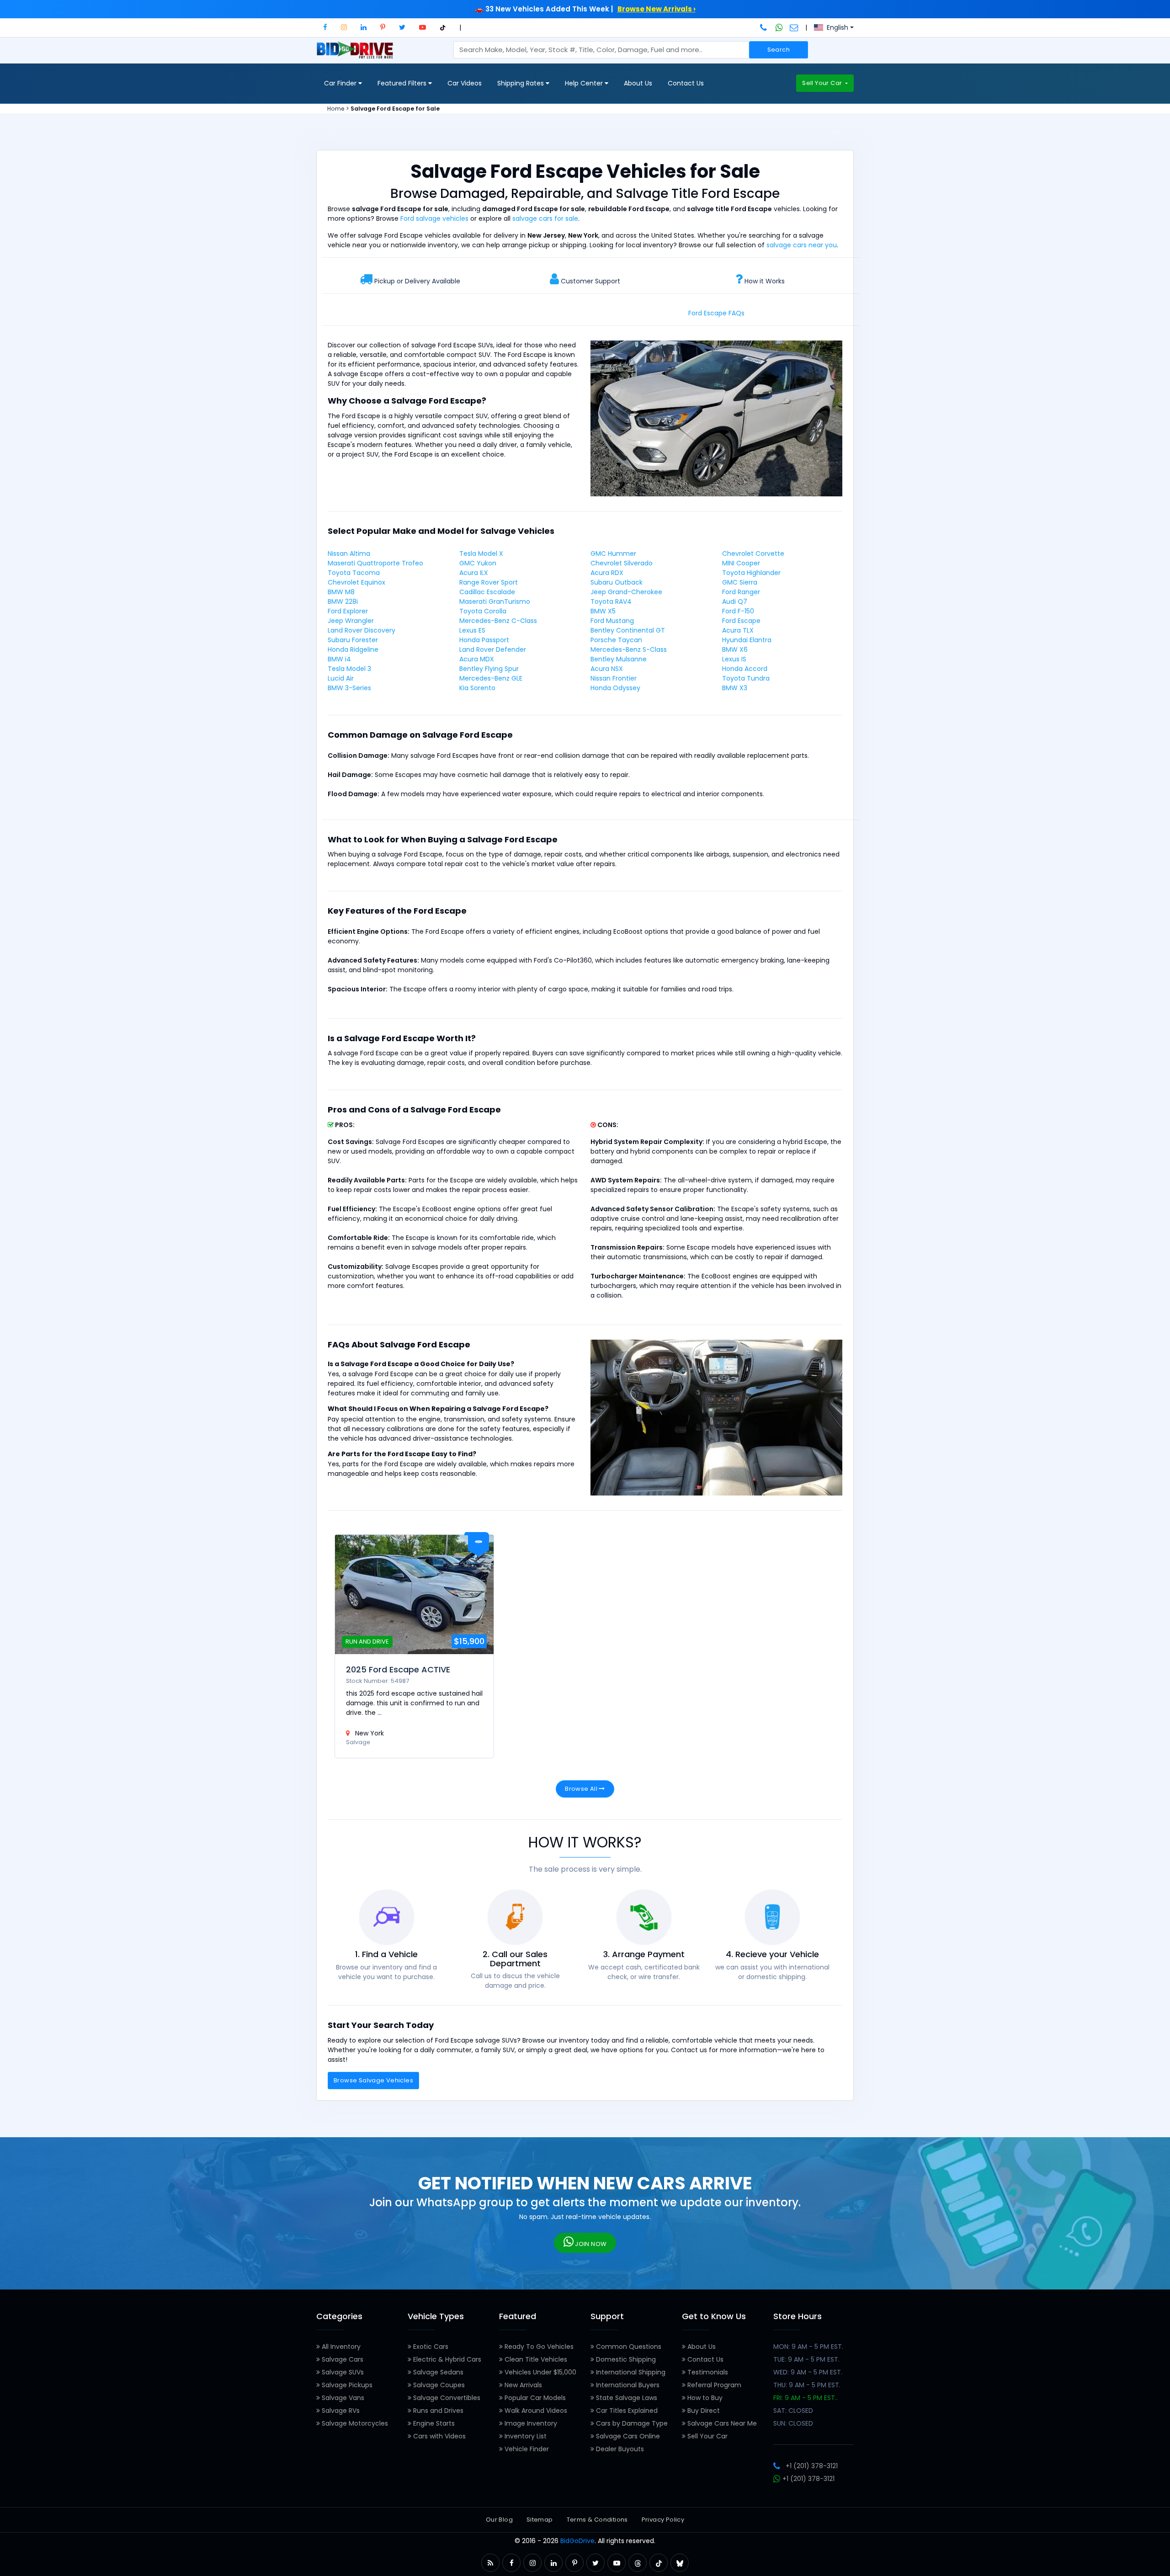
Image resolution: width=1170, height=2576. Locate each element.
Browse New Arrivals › (657, 9)
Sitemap (540, 2520)
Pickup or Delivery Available (417, 281)
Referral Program (713, 2385)
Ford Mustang (612, 621)
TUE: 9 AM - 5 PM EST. (806, 2359)
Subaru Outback (617, 582)
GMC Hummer (613, 554)
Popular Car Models (534, 2398)
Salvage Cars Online (627, 2436)
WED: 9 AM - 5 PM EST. (808, 2372)
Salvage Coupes (438, 2385)
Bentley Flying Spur (489, 669)
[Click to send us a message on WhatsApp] (779, 27)
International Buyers (627, 2385)
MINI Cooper (741, 563)
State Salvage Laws (626, 2398)
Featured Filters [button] (403, 83)
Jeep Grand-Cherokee (626, 592)
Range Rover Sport (489, 582)
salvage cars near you (802, 245)
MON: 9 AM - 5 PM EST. (808, 2347)
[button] (325, 27)
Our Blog (499, 2520)
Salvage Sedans (437, 2372)
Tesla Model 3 (349, 669)
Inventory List (525, 2436)
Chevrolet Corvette (753, 554)
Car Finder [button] (341, 83)
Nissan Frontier (614, 678)
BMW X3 (735, 688)
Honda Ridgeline (353, 649)
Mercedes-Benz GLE (491, 678)
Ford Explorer (348, 611)
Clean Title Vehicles (535, 2359)
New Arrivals (522, 2385)
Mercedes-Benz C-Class (498, 621)
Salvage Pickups (346, 2385)
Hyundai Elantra (747, 640)
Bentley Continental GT (628, 630)
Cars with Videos (439, 2436)
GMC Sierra (740, 582)
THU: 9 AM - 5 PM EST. (807, 2385)
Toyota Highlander (751, 573)
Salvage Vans (342, 2398)
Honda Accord (745, 669)
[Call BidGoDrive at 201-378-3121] (764, 27)
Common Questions (628, 2347)
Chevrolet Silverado (622, 563)
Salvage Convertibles (446, 2398)
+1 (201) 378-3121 (812, 2466)
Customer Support (590, 281)
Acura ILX (474, 573)
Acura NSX (607, 669)
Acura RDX (607, 573)
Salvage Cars (342, 2359)
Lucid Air (341, 678)
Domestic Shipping (625, 2359)
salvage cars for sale (545, 218)
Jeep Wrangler (351, 621)
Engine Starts (433, 2423)
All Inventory (340, 2347)
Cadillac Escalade (487, 592)
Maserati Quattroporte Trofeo (375, 563)
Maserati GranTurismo (495, 601)
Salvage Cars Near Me (721, 2423)
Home (336, 109)
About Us (638, 83)
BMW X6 (735, 649)
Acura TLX (738, 630)
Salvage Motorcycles (354, 2423)
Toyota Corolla (483, 611)
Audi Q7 (735, 601)
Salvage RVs (340, 2411)
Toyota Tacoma (354, 573)
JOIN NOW (590, 2244)
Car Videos (465, 83)
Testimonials (707, 2372)
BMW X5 (603, 611)
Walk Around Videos (535, 2411)
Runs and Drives (437, 2411)
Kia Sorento (477, 688)
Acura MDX (477, 659)
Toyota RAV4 (611, 601)
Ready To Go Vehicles (538, 2347)
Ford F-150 (738, 611)
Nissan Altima (349, 554)
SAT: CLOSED (793, 2411)
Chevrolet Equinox (356, 582)
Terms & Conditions (597, 2520)
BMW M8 (341, 592)
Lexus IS (734, 659)
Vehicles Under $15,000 (540, 2372)
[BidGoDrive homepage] (357, 54)
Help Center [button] (585, 83)
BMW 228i (343, 601)
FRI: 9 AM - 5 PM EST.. (806, 2398)
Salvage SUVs (342, 2372)
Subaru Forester (353, 640)
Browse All (582, 1789)
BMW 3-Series (349, 688)
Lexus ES (472, 630)
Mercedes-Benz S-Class (629, 649)
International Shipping (630, 2372)
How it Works (765, 281)
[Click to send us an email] (794, 27)
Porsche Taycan (616, 640)
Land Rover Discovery (362, 630)
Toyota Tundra (746, 678)
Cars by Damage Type (631, 2423)
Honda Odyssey (615, 688)
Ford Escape (741, 621)
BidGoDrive (577, 2541)
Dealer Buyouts (619, 2449)
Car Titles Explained (626, 2411)
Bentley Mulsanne (619, 659)
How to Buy (704, 2398)
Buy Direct (703, 2411)
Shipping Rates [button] (521, 83)
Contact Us (686, 83)
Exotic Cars (430, 2347)
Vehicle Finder (526, 2449)
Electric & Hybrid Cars (446, 2359)
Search (779, 50)
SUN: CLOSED (793, 2423)
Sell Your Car (823, 83)
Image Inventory (530, 2423)
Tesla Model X (481, 554)
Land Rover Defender (493, 649)
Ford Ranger (741, 592)
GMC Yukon (478, 563)
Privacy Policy (663, 2520)
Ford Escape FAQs (716, 313)
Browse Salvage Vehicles (373, 2080)
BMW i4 (339, 659)
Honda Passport (484, 640)
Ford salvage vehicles (434, 218)
